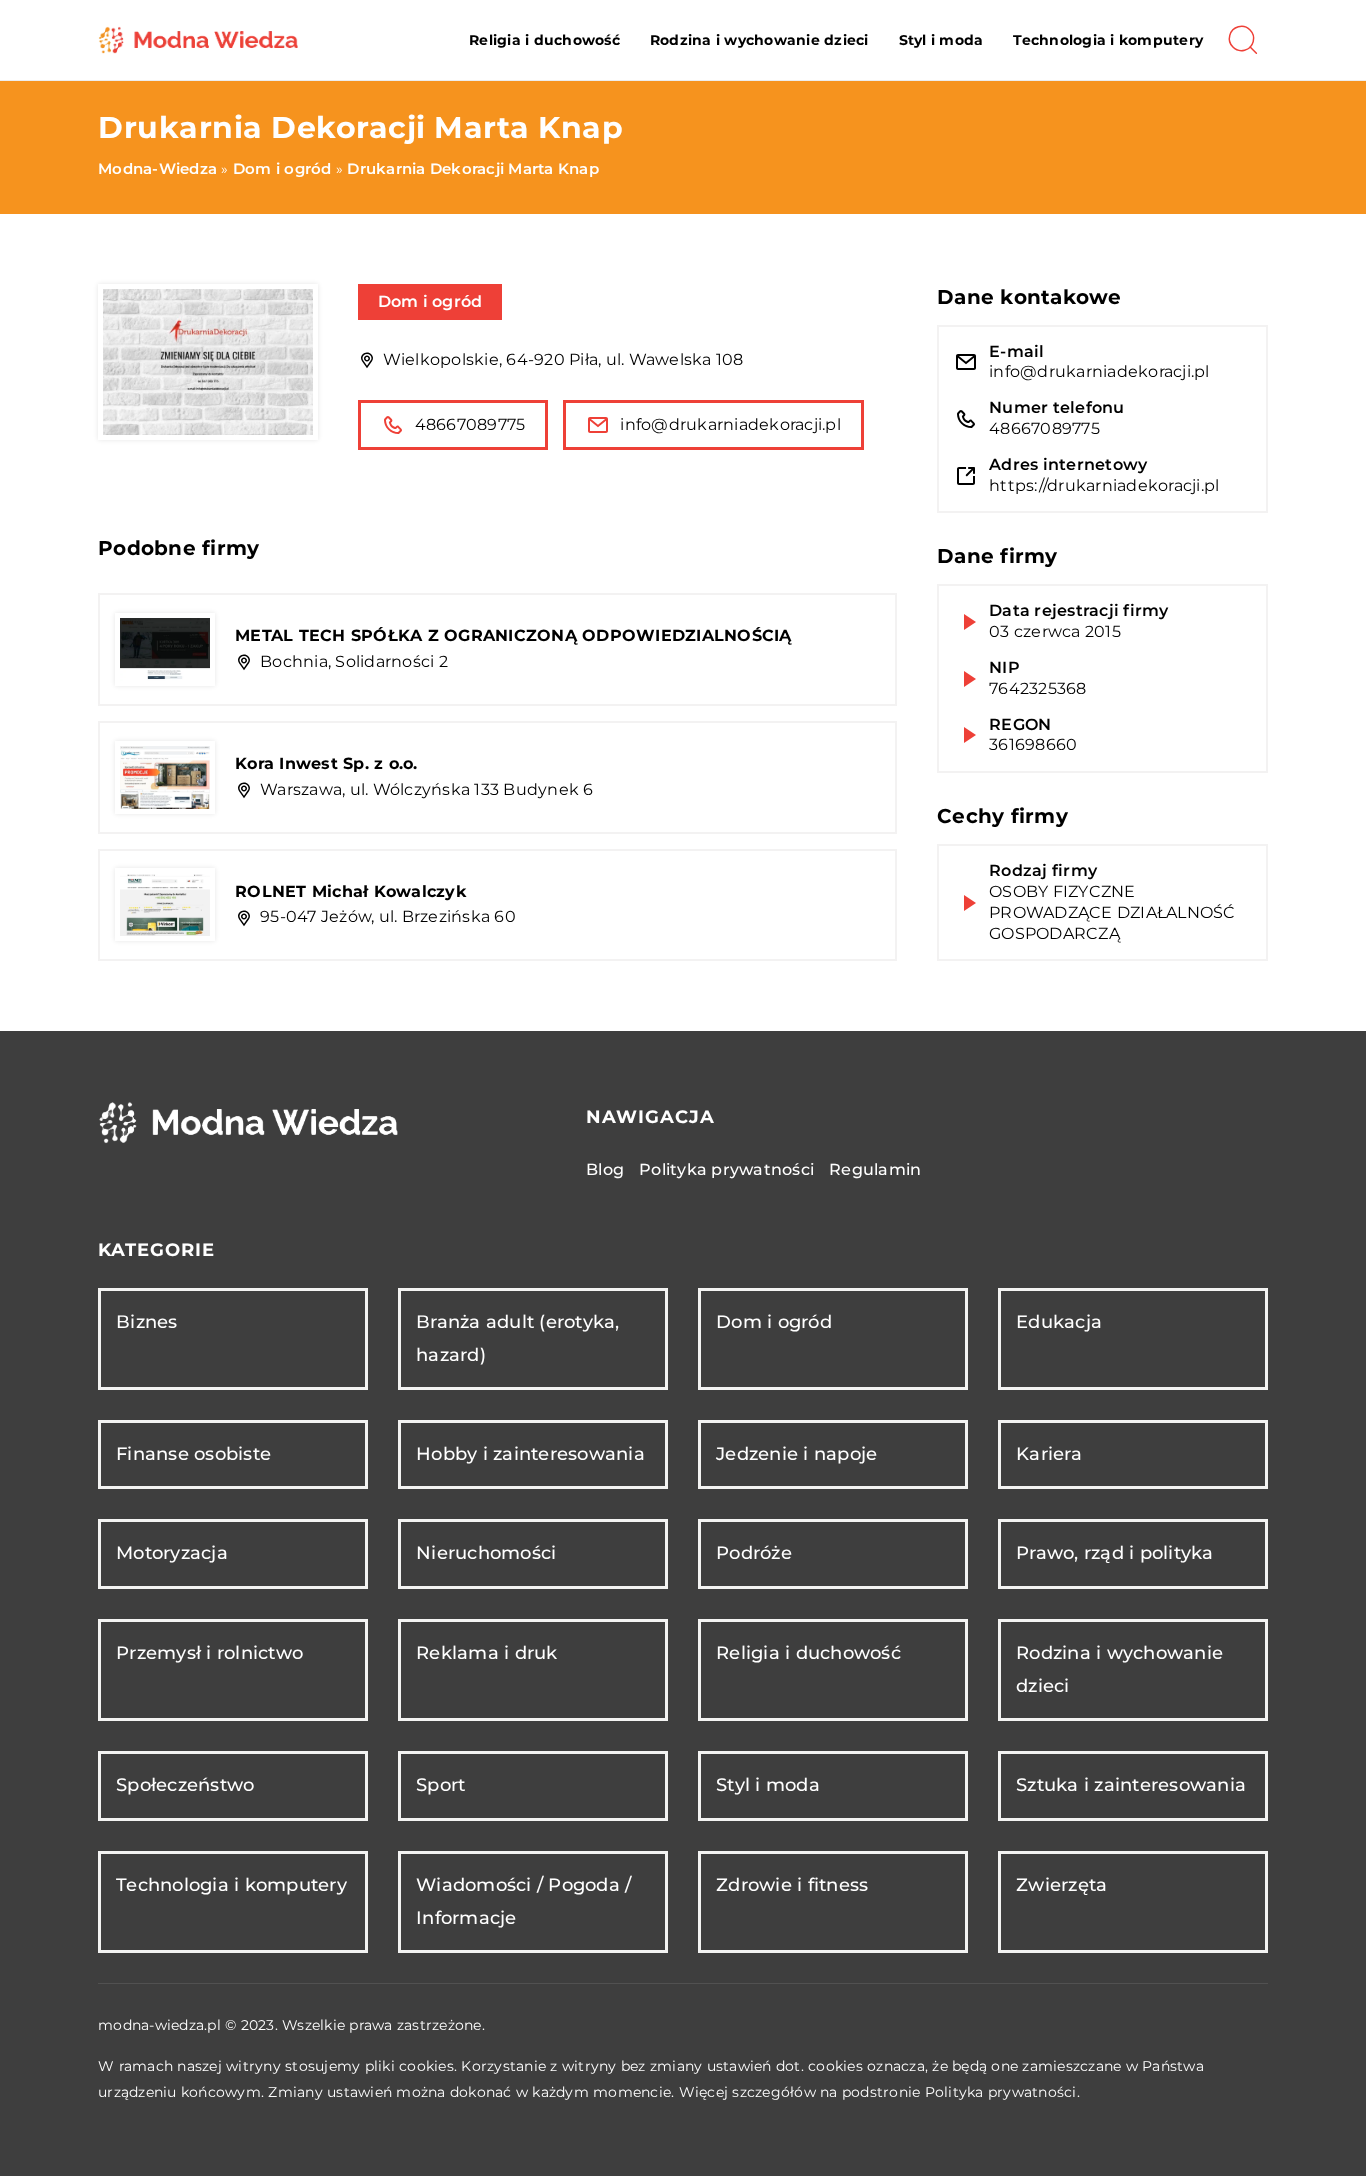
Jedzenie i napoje (796, 1454)
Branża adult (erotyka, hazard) (518, 1338)
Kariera (1049, 1454)
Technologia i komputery (1108, 40)
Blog (605, 1169)
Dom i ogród (430, 301)
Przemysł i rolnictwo (209, 1653)
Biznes (147, 1322)
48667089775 (470, 424)
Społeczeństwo (185, 1785)
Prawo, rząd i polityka (1115, 1553)
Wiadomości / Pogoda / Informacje (523, 1901)
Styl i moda (941, 40)
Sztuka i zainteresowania (1131, 1785)
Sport (440, 1785)
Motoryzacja (172, 1553)
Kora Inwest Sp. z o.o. (326, 763)
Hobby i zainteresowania (530, 1454)
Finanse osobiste (193, 1454)
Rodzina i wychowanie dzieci (759, 40)
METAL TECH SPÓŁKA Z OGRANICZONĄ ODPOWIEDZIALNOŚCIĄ (513, 635)
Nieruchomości (486, 1553)
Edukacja (1059, 1322)
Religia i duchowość (544, 40)
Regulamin (875, 1169)
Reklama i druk (487, 1653)
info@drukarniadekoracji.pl (730, 424)
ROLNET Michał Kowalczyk (351, 891)
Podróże (754, 1553)
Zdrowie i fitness (792, 1885)
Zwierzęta (1061, 1885)
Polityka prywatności (726, 1169)
